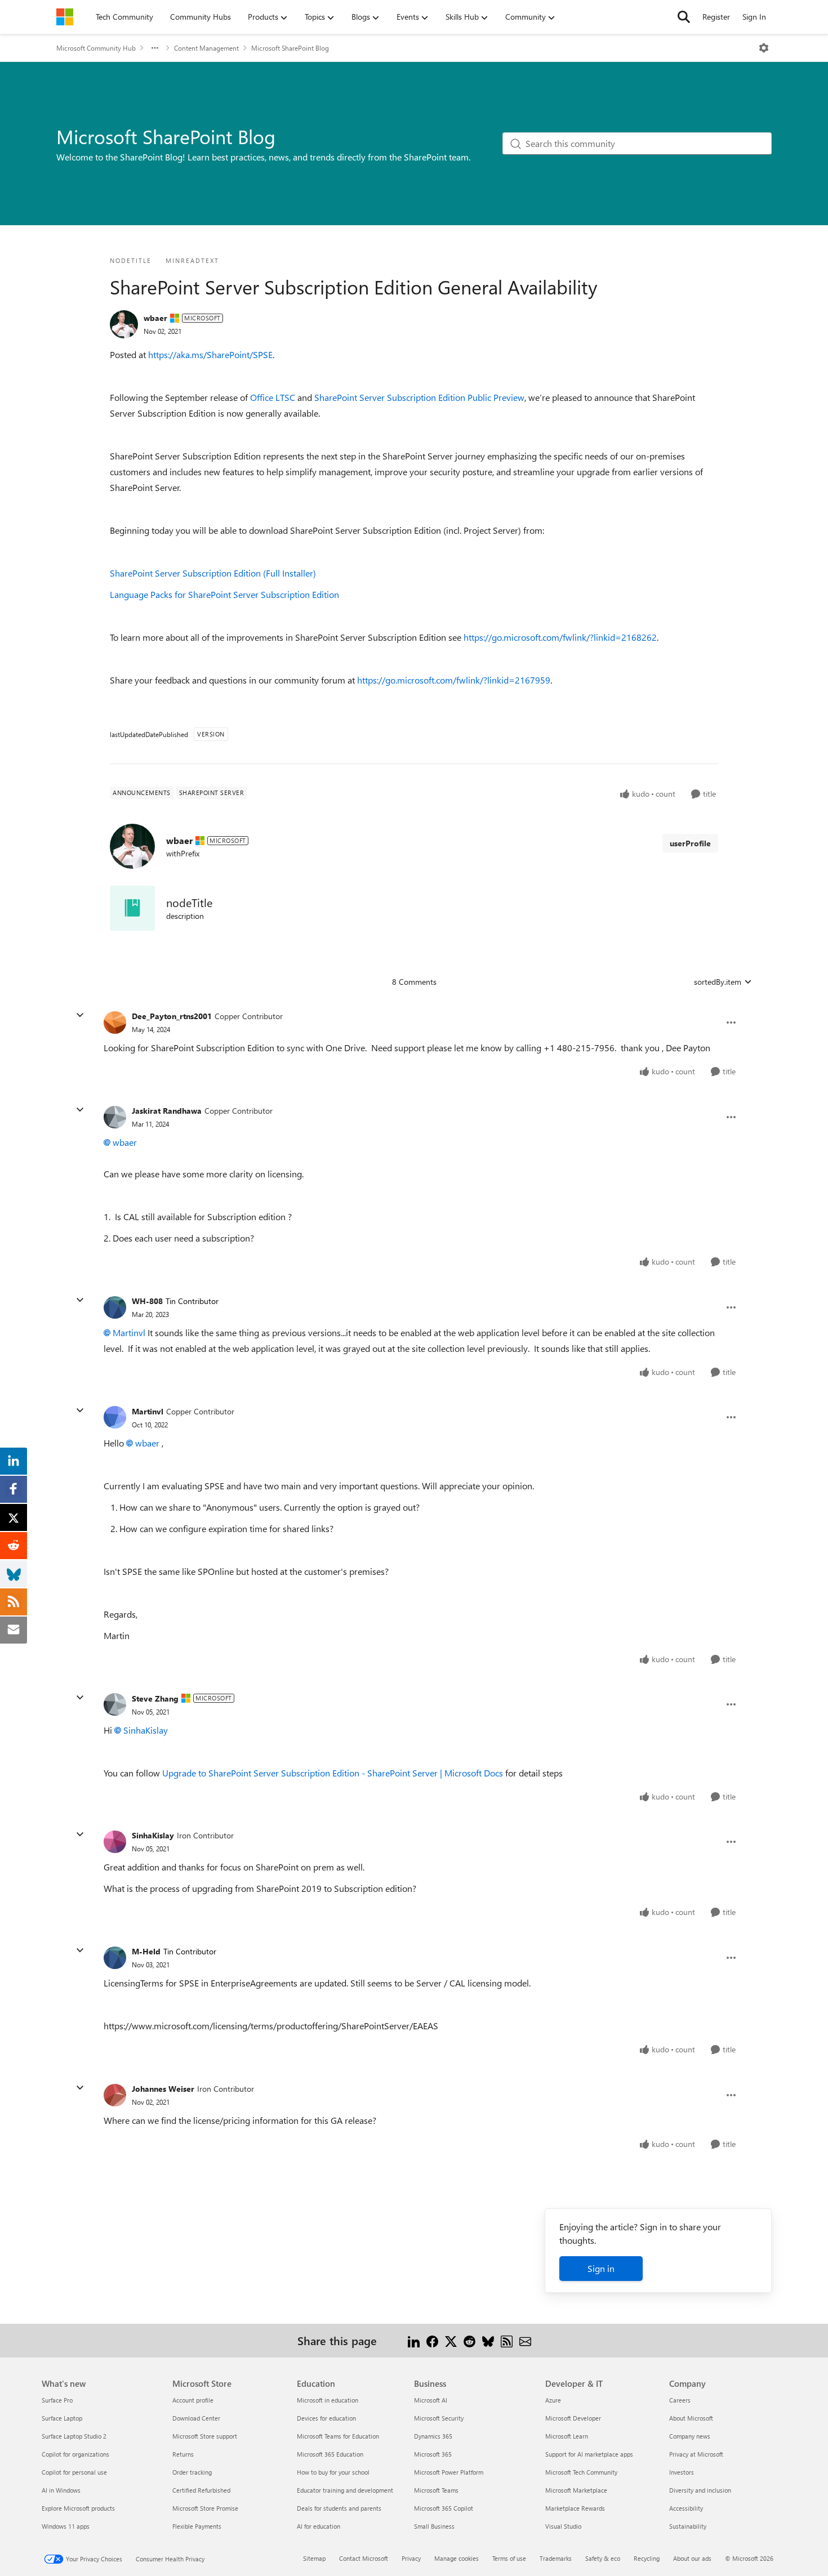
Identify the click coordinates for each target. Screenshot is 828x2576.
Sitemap (314, 2558)
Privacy (411, 2558)
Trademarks (556, 2558)
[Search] (684, 17)
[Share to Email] (525, 2340)
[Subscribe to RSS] (507, 2340)
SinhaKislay (146, 1730)
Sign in (601, 2268)
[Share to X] (451, 2340)
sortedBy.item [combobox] (718, 982)
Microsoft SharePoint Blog (290, 48)
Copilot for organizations (75, 2454)
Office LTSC (273, 397)
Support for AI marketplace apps (589, 2454)
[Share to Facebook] (432, 2340)
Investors (682, 2472)
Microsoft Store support (205, 2436)
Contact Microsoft (364, 2558)
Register (716, 17)
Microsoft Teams (436, 2490)
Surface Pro (57, 2400)
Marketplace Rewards (575, 2508)
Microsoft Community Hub (96, 48)
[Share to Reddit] (469, 2340)
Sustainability (688, 2526)
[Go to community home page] (65, 17)
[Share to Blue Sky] (488, 2340)
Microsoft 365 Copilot (444, 2508)
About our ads (692, 2558)
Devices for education (326, 2418)
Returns (183, 2454)
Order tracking (192, 2472)
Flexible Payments (197, 2526)
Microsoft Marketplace (576, 2490)
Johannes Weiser (163, 2089)
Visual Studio (563, 2526)
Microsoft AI (431, 2400)
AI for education (319, 2526)
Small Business (434, 2526)
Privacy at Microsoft (696, 2454)
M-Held (146, 1951)
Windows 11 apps (66, 2526)
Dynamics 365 (433, 2436)
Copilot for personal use (74, 2472)
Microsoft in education (328, 2400)
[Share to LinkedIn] (414, 2340)
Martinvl (129, 1332)
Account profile (193, 2400)
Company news (690, 2436)
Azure (553, 2400)
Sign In (754, 17)
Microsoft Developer (573, 2418)
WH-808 (147, 1301)
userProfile (690, 843)
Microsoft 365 (433, 2454)
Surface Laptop (62, 2418)
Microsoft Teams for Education (338, 2436)
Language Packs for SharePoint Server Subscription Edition (224, 594)
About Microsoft (691, 2418)
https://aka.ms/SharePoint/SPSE (210, 354)
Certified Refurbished (201, 2490)
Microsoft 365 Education (330, 2454)
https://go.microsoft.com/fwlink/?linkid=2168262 (560, 637)
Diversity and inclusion (700, 2490)
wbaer (155, 318)
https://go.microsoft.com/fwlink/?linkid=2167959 (454, 680)
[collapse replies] (80, 1015)
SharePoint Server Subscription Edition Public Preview (419, 397)
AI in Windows (61, 2490)
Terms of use (509, 2558)
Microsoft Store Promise (205, 2508)
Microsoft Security (439, 2418)
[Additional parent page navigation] (155, 48)
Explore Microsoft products (78, 2508)
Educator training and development (345, 2490)
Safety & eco (603, 2558)
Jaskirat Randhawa (167, 1111)
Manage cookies (457, 2558)
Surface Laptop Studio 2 (74, 2436)
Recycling (647, 2558)
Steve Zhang (155, 1698)
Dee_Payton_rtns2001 (172, 1016)
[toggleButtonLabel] (764, 48)
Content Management (206, 48)
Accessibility (686, 2508)
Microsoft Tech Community (581, 2472)
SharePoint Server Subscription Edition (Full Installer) (213, 573)
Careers (680, 2400)
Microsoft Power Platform (449, 2472)
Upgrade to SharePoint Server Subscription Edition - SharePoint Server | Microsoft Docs (333, 1773)
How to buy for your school (333, 2472)
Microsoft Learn (567, 2436)
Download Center (196, 2418)
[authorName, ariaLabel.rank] (124, 324)
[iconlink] (132, 908)
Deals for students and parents (339, 2508)
